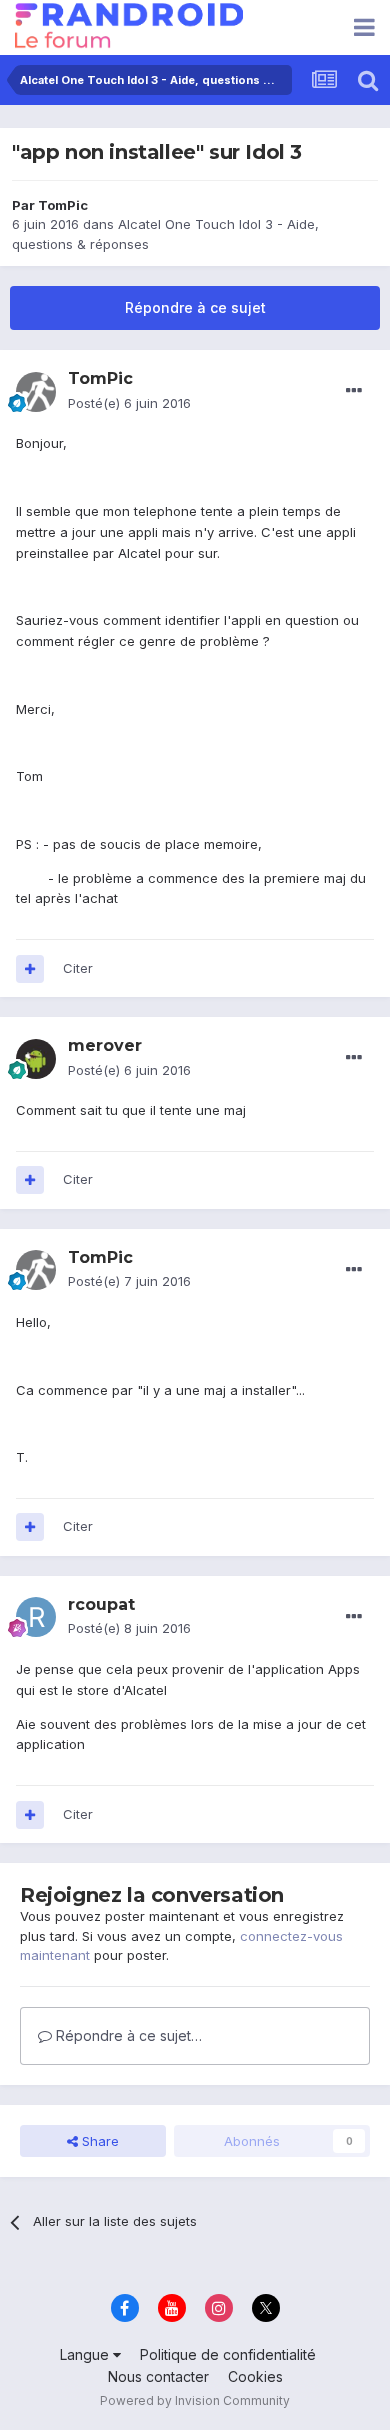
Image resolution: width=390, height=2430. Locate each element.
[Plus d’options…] (354, 391)
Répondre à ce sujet (195, 307)
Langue (86, 2354)
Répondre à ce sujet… (127, 2035)
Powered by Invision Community (195, 2400)
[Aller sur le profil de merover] (36, 1059)
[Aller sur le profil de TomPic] (36, 392)
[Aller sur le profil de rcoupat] (36, 1617)
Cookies (255, 2376)
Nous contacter (158, 2376)
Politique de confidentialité (228, 2354)
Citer (78, 968)
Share (98, 2141)
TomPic (63, 205)
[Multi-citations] (30, 969)
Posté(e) (129, 403)
